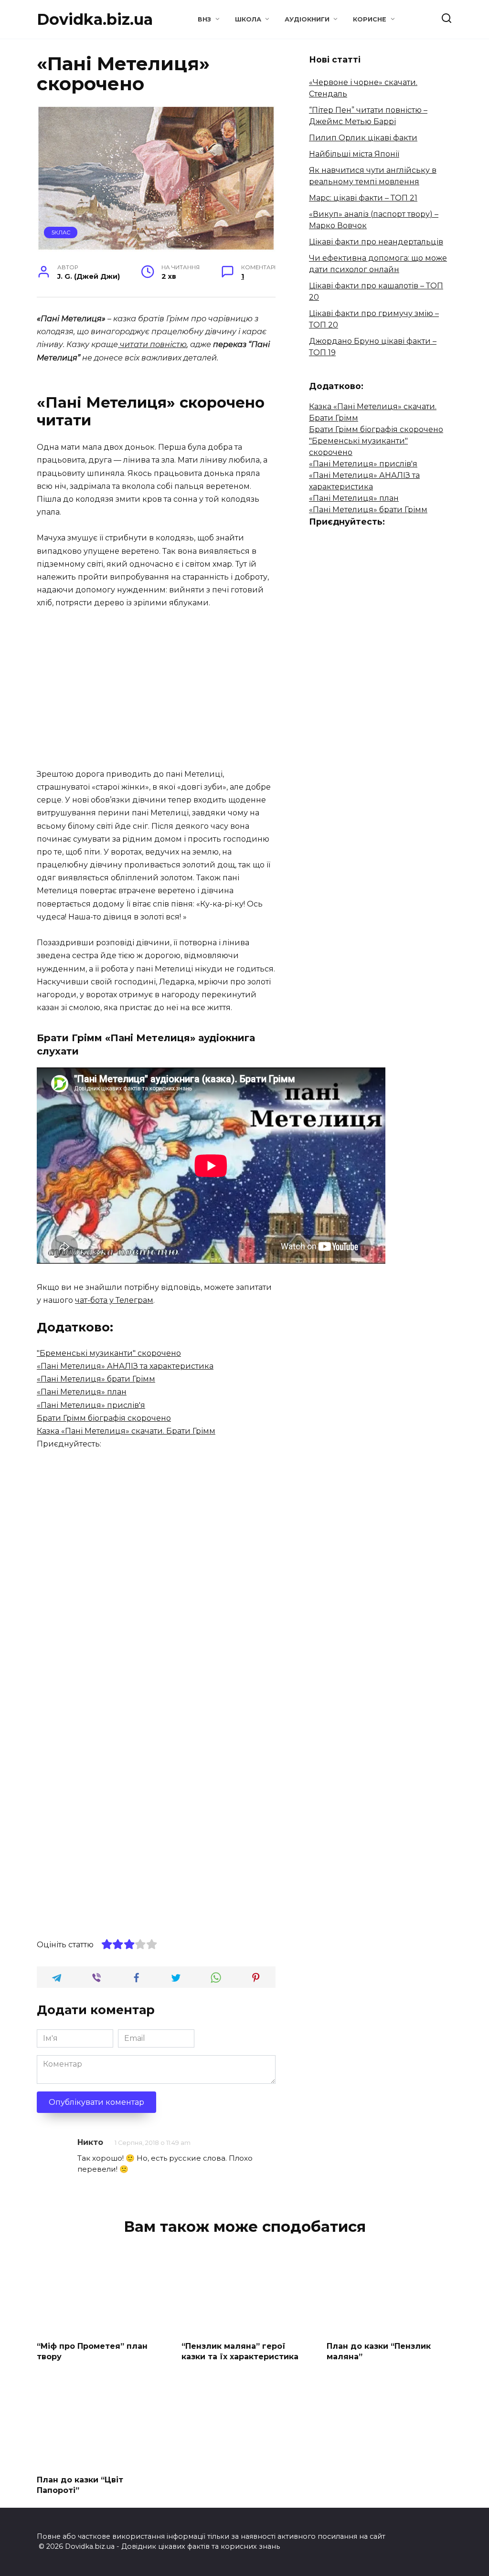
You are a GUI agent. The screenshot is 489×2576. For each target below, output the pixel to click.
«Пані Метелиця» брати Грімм (96, 1379)
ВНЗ (204, 19)
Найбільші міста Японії (354, 154)
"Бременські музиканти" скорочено (109, 1353)
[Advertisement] (156, 689)
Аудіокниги (307, 19)
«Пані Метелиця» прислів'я (91, 1405)
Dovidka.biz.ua (95, 19)
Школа (248, 19)
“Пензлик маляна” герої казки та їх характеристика (240, 2351)
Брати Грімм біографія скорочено (104, 1418)
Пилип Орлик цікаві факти (363, 138)
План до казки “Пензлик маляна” (379, 2351)
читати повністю (152, 344)
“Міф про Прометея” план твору (92, 2351)
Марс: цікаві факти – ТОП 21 (363, 198)
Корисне (370, 19)
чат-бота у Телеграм (114, 1300)
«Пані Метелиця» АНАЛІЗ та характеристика (125, 1366)
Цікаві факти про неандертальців (376, 242)
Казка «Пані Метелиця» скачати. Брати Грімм (126, 1431)
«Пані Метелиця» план (82, 1392)
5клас (61, 232)
